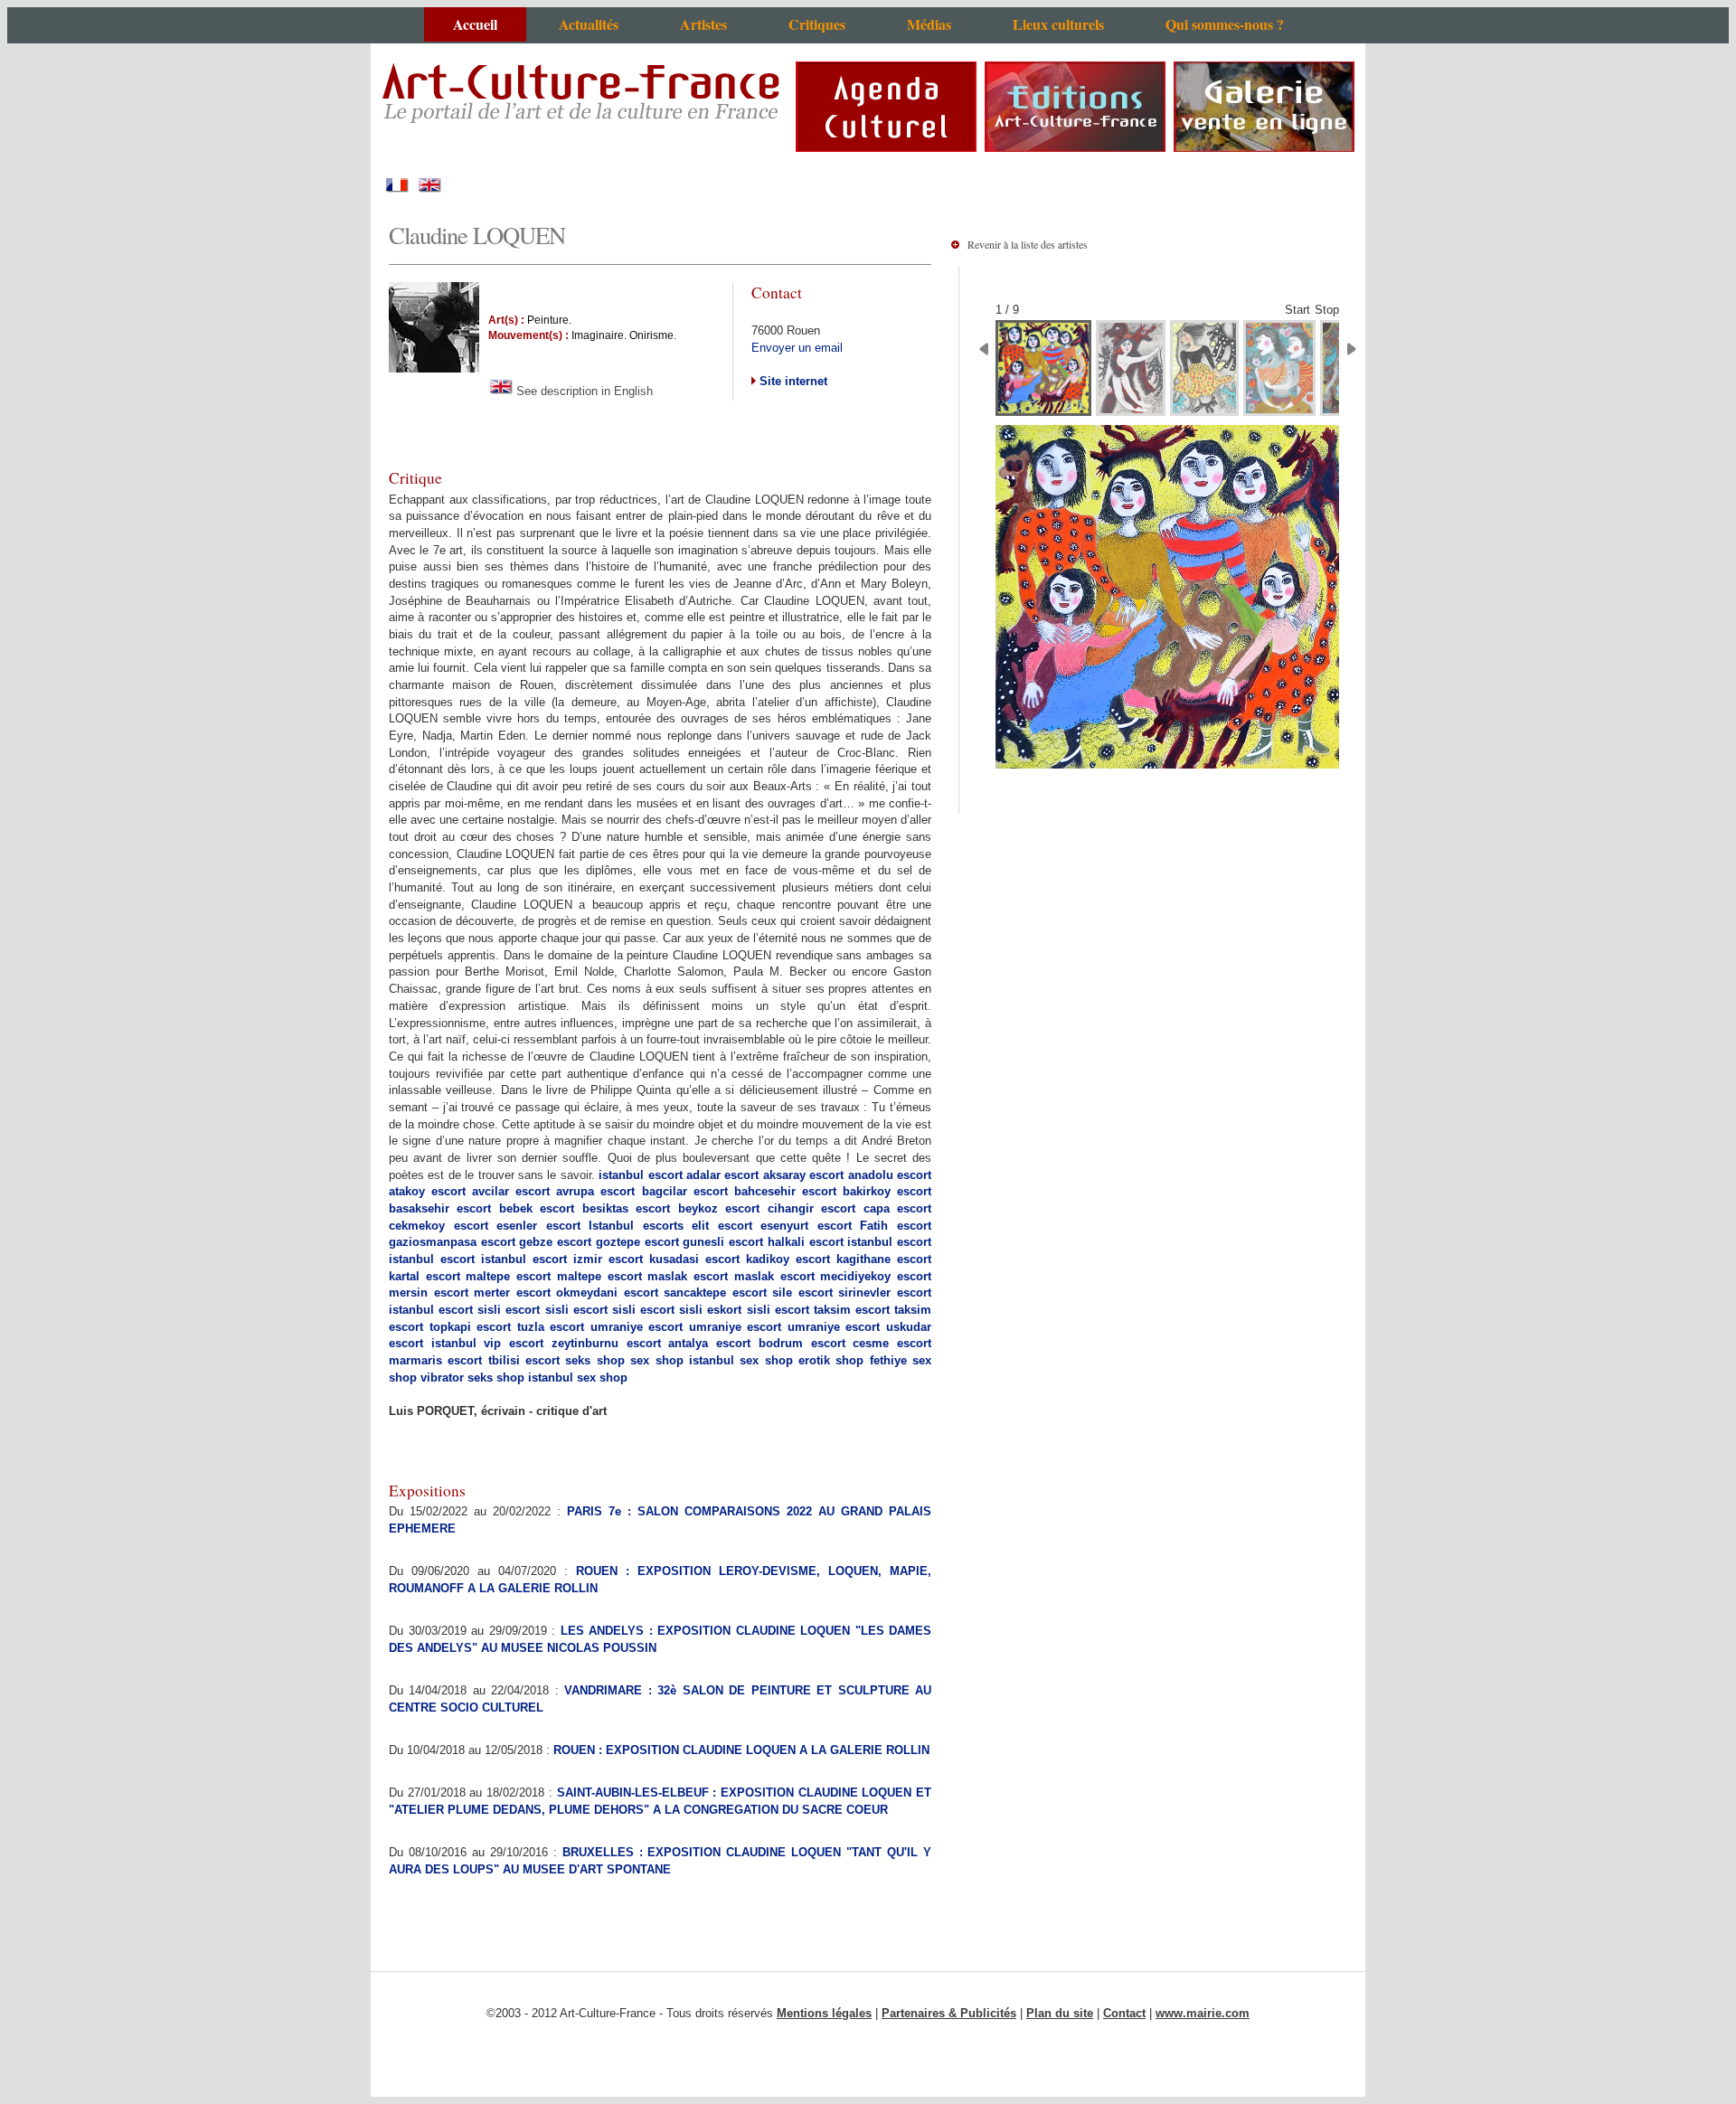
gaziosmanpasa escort (452, 1242)
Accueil (475, 24)
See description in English (583, 391)
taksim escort (852, 1310)
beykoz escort (719, 1208)
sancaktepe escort (715, 1293)
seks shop (594, 1360)
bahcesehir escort (785, 1191)
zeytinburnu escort (606, 1343)
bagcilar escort (685, 1191)
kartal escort (425, 1276)
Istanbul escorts (636, 1226)
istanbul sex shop (741, 1360)
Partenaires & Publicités (949, 2013)
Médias (929, 24)
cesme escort (892, 1343)
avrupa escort (595, 1191)
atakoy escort (427, 1191)
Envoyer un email (797, 348)
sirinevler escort (885, 1293)
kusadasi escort (694, 1259)
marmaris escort (435, 1360)
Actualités (589, 24)
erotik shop (831, 1360)
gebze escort (555, 1242)
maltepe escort (508, 1276)
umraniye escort (637, 1327)
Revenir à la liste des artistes (1028, 244)
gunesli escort (723, 1242)
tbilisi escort (524, 1360)
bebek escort (537, 1208)
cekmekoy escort (439, 1226)
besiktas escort (626, 1208)
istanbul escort (640, 1175)
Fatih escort (896, 1226)
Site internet (792, 381)
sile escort (802, 1293)
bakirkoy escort (887, 1191)
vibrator (442, 1378)
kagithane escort (884, 1259)
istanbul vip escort (487, 1343)
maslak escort (688, 1276)
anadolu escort (890, 1175)
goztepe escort (637, 1242)
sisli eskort (710, 1310)
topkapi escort (471, 1327)
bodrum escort (802, 1343)
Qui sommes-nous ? (1225, 24)
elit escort (722, 1226)
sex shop (656, 1360)
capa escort (897, 1208)
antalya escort (709, 1343)
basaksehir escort (440, 1208)
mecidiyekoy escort (876, 1276)
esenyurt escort (806, 1226)
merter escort (512, 1293)
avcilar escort (511, 1191)
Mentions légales (824, 2013)
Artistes (703, 24)
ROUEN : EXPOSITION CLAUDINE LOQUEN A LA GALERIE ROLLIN (741, 1750)
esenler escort (538, 1226)
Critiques (817, 24)
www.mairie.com (1203, 2013)
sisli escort (509, 1310)
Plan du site (1060, 2013)
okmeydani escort (607, 1293)
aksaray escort (803, 1175)
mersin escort (429, 1293)
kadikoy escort (788, 1259)
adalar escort (722, 1175)
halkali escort (806, 1242)
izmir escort (608, 1259)
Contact (1124, 2013)
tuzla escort (551, 1327)
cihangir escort (811, 1208)
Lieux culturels (1058, 24)
